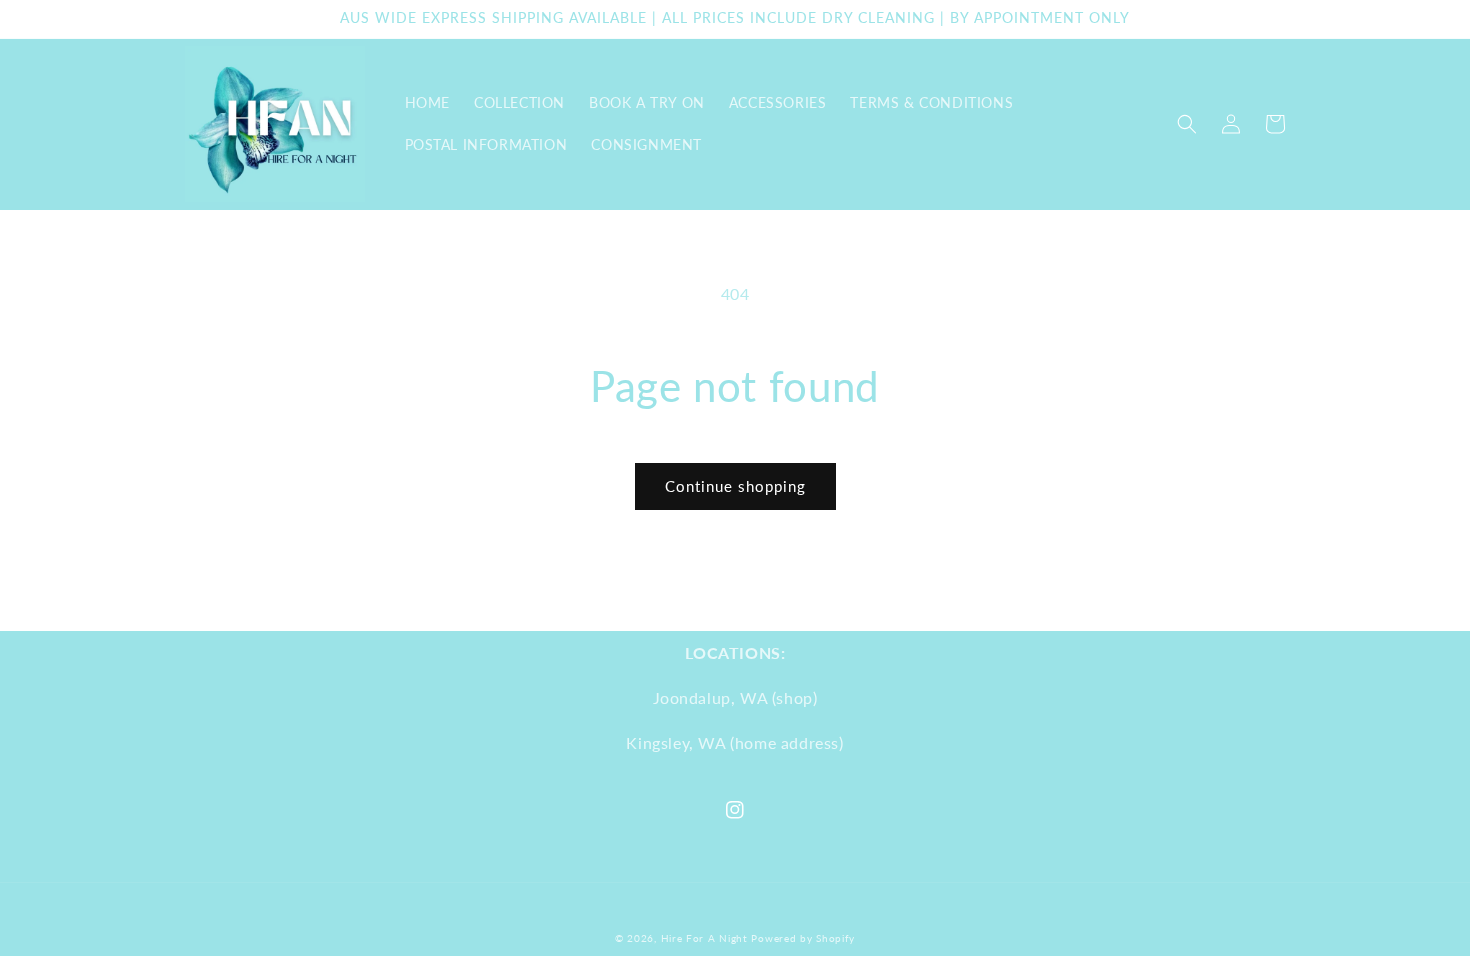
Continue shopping (735, 486)
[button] (1187, 124)
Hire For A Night (704, 938)
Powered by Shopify (803, 938)
